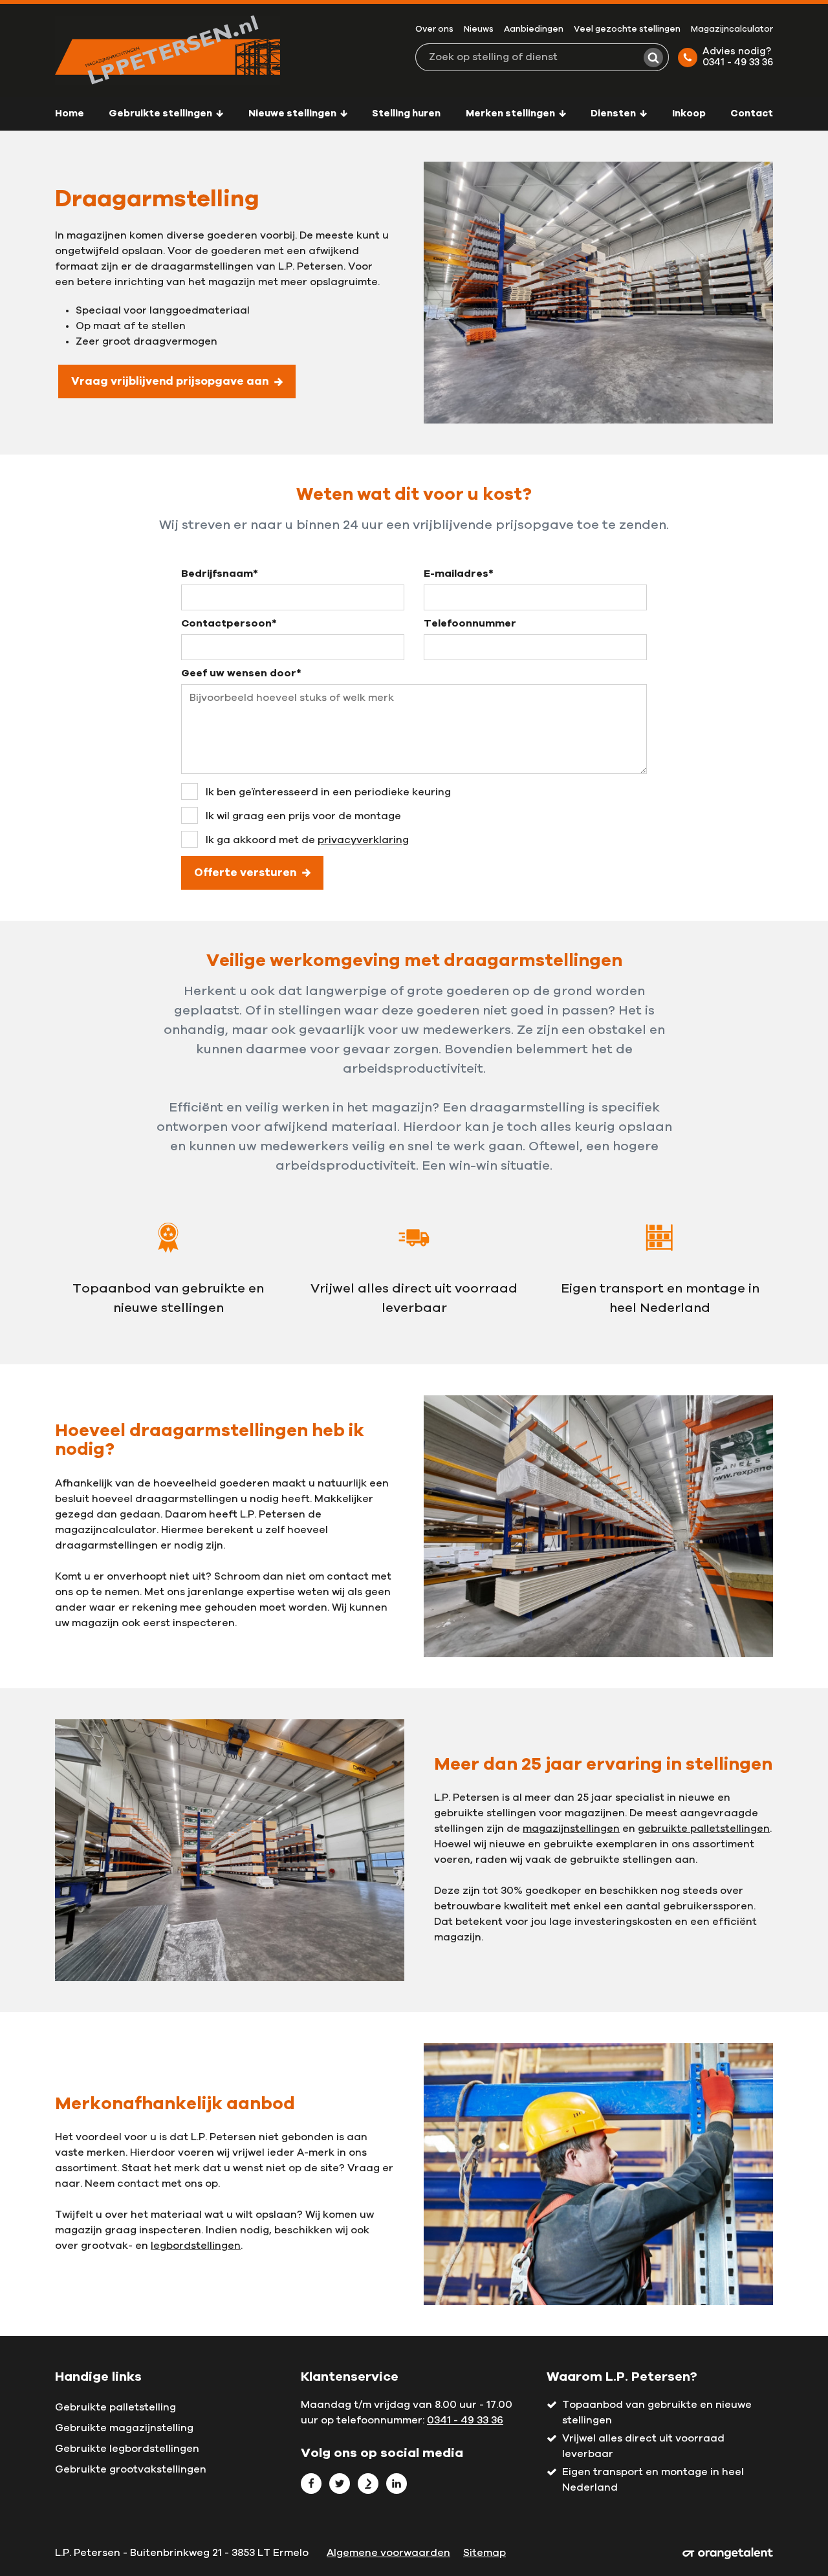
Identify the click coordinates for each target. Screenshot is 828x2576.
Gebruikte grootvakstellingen (131, 2469)
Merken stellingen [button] (511, 113)
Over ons (434, 29)
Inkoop (689, 113)
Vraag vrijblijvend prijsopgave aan (170, 381)
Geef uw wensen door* (241, 673)
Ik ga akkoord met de (307, 840)
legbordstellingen (196, 2246)
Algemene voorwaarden (388, 2553)
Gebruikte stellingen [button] (161, 113)
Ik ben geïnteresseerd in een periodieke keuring (328, 792)
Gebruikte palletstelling (115, 2407)
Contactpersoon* (229, 623)
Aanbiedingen (534, 29)
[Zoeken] (653, 58)
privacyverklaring (363, 840)
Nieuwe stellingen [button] (293, 113)
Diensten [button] (614, 113)
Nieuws (479, 29)
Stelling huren (406, 113)
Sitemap (485, 2553)
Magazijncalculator (732, 29)
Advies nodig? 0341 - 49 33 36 (738, 57)
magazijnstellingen (571, 1829)
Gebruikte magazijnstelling (124, 2428)
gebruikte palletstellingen (704, 1829)
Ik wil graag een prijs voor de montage (303, 816)
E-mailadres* (459, 574)
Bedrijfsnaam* (220, 574)
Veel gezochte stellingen (627, 29)
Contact (752, 113)
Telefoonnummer (470, 623)
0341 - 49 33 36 (465, 2420)
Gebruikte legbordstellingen (127, 2449)
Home (70, 113)
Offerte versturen (245, 873)
